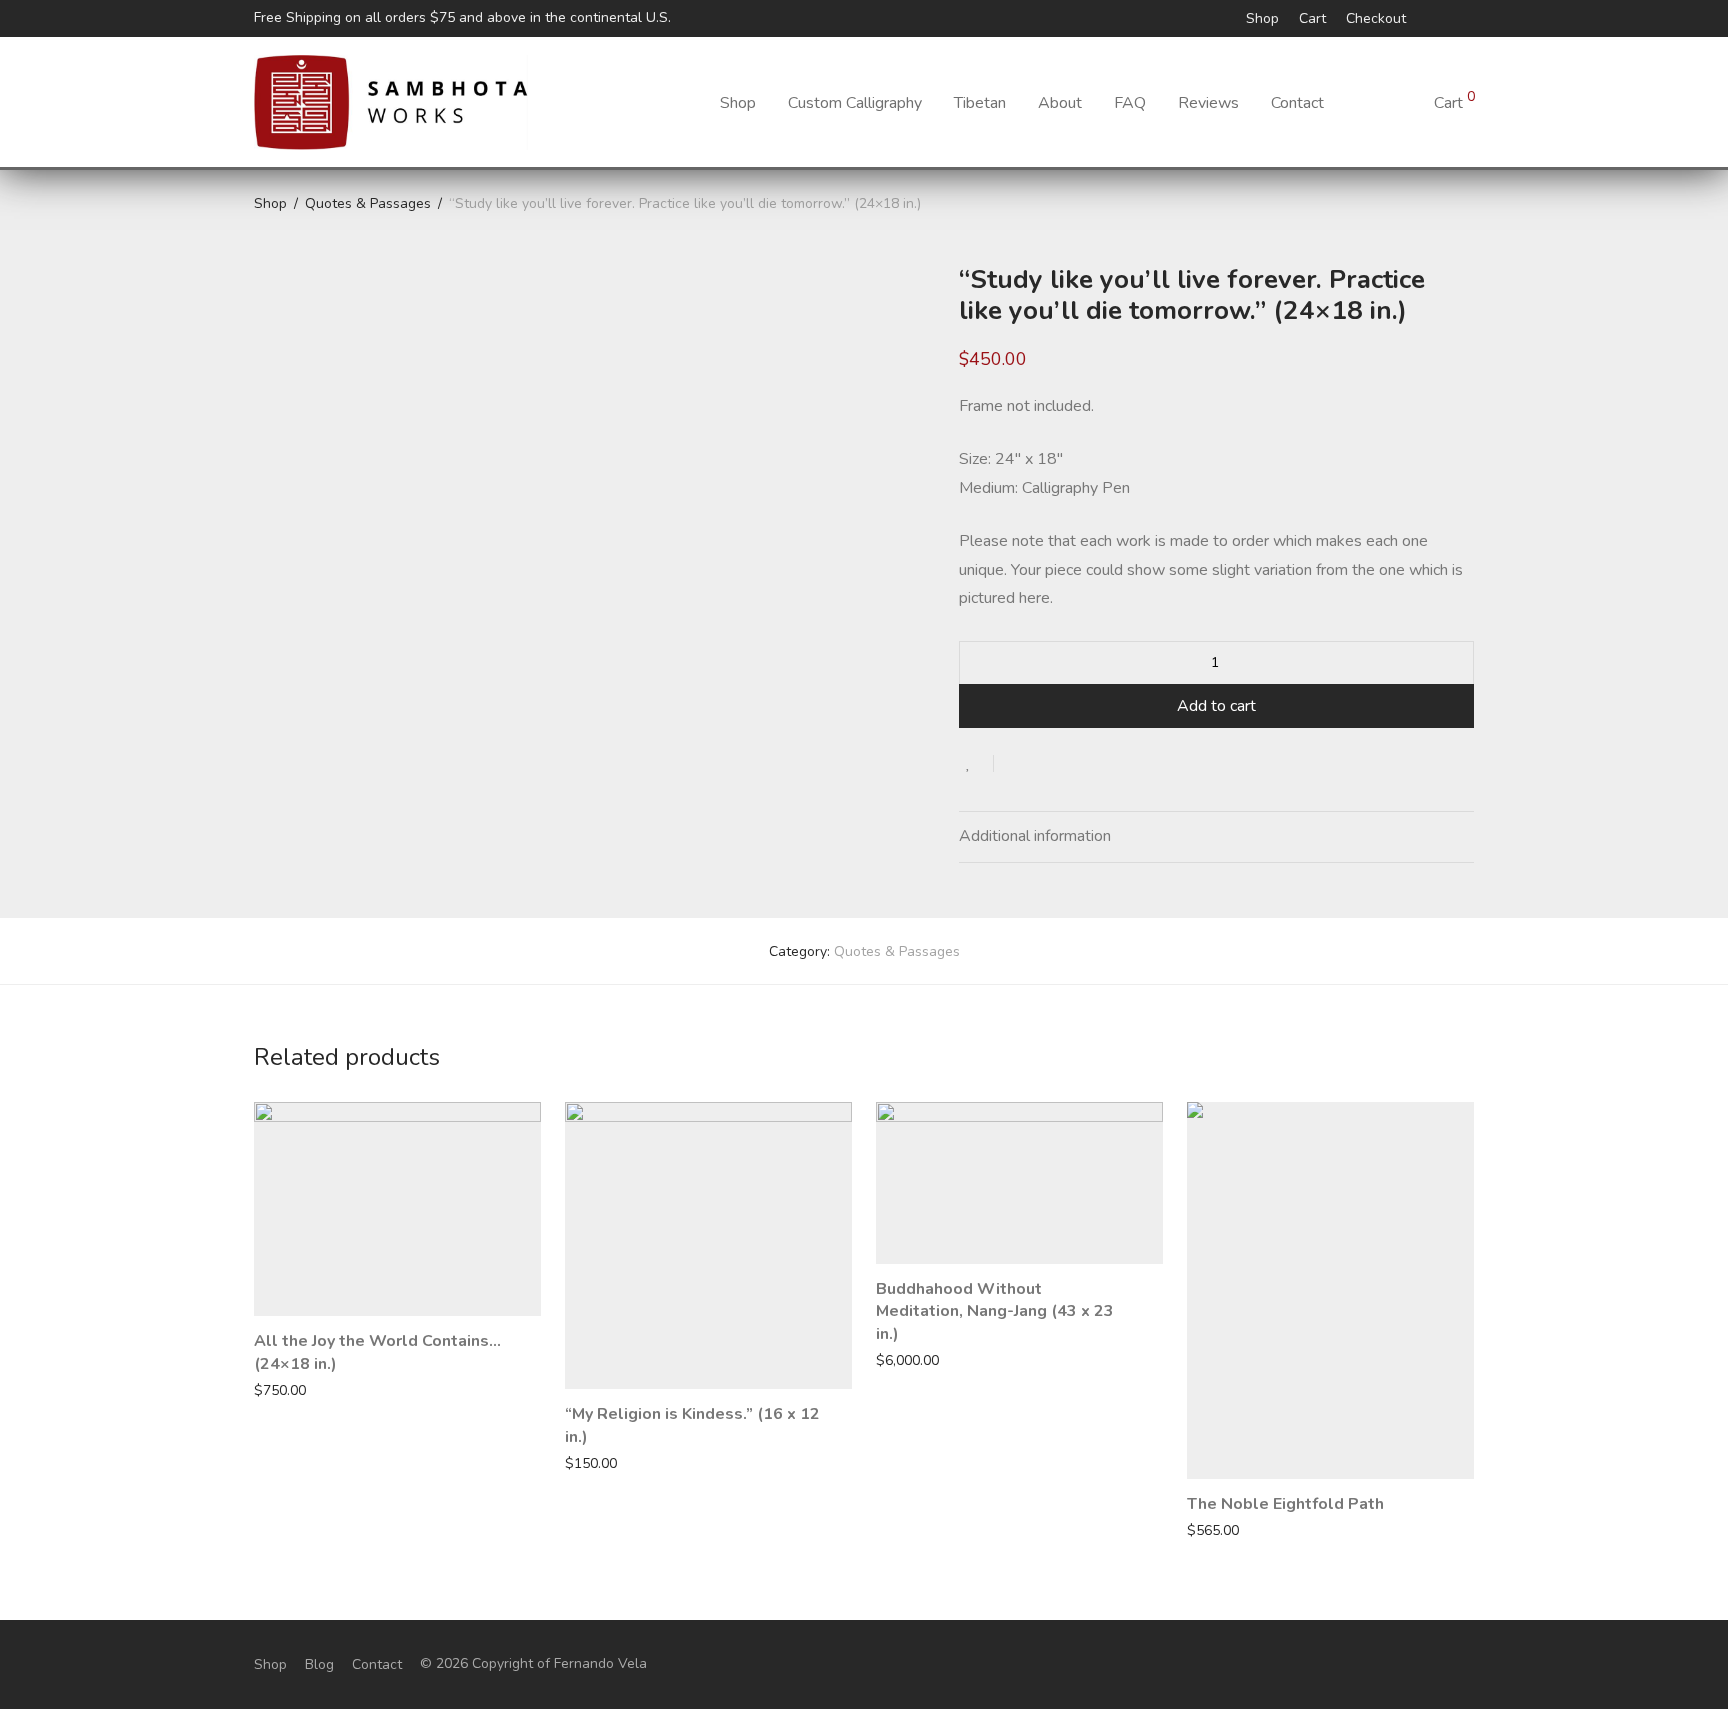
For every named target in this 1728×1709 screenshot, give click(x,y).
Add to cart (1216, 706)
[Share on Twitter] (1045, 764)
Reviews (1208, 103)
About (1060, 103)
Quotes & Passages (368, 203)
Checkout (1376, 19)
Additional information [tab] (1035, 836)
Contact (1297, 103)
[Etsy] (1468, 17)
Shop (1262, 19)
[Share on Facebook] (1016, 764)
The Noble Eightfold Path (1285, 1504)
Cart (1312, 19)
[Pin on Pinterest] (1074, 764)
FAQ (1130, 103)
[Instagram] (1442, 17)
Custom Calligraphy (855, 103)
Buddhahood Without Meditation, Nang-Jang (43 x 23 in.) (995, 1311)
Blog (319, 1664)
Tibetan (980, 103)
